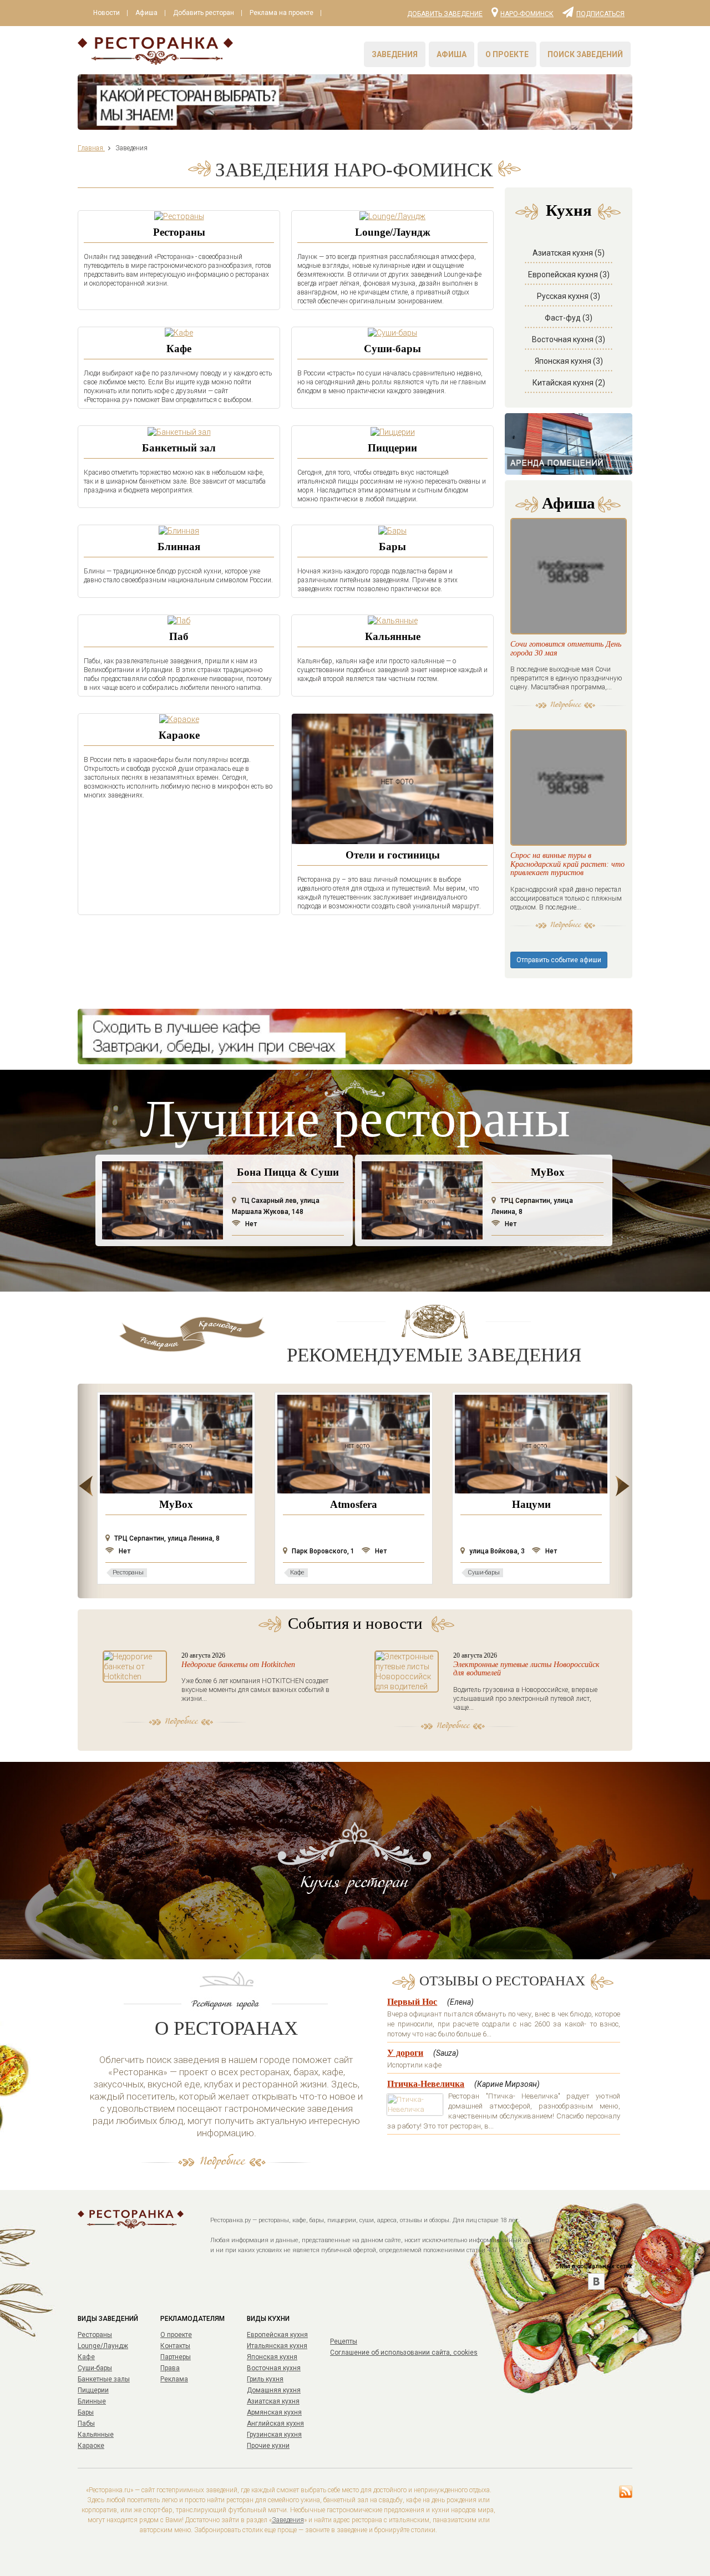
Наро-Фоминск (527, 13)
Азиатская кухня (273, 2401)
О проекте (507, 54)
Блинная (179, 547)
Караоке (179, 735)
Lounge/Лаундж (393, 232)
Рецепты (344, 2341)
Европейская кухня (277, 2335)
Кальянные (393, 636)
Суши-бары (392, 349)
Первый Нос (412, 2002)
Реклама (174, 2379)
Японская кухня (272, 2357)
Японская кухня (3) (569, 361)
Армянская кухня (274, 2412)
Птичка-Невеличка (426, 2084)
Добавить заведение (445, 14)
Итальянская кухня (277, 2346)
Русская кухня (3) (569, 296)
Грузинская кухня (274, 2435)
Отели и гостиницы (393, 855)
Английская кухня (275, 2423)
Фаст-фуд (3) (569, 318)
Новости (106, 13)
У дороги (405, 2053)
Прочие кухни (268, 2446)
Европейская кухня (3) (569, 275)
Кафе (179, 349)
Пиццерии (392, 448)
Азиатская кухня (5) (569, 253)
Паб (179, 636)
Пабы (86, 2423)
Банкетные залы (104, 2379)
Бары (392, 547)
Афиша (146, 13)
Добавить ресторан (204, 13)
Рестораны (179, 232)
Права (170, 2368)
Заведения (395, 54)
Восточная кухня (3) (569, 339)
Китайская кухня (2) (569, 383)
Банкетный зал (179, 448)
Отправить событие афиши (559, 960)
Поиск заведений (585, 54)
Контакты (175, 2346)
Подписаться (600, 13)
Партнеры (176, 2357)
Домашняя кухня (274, 2390)
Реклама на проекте (282, 13)
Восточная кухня (274, 2368)
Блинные (92, 2401)
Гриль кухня (265, 2379)
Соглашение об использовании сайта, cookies (404, 2353)
